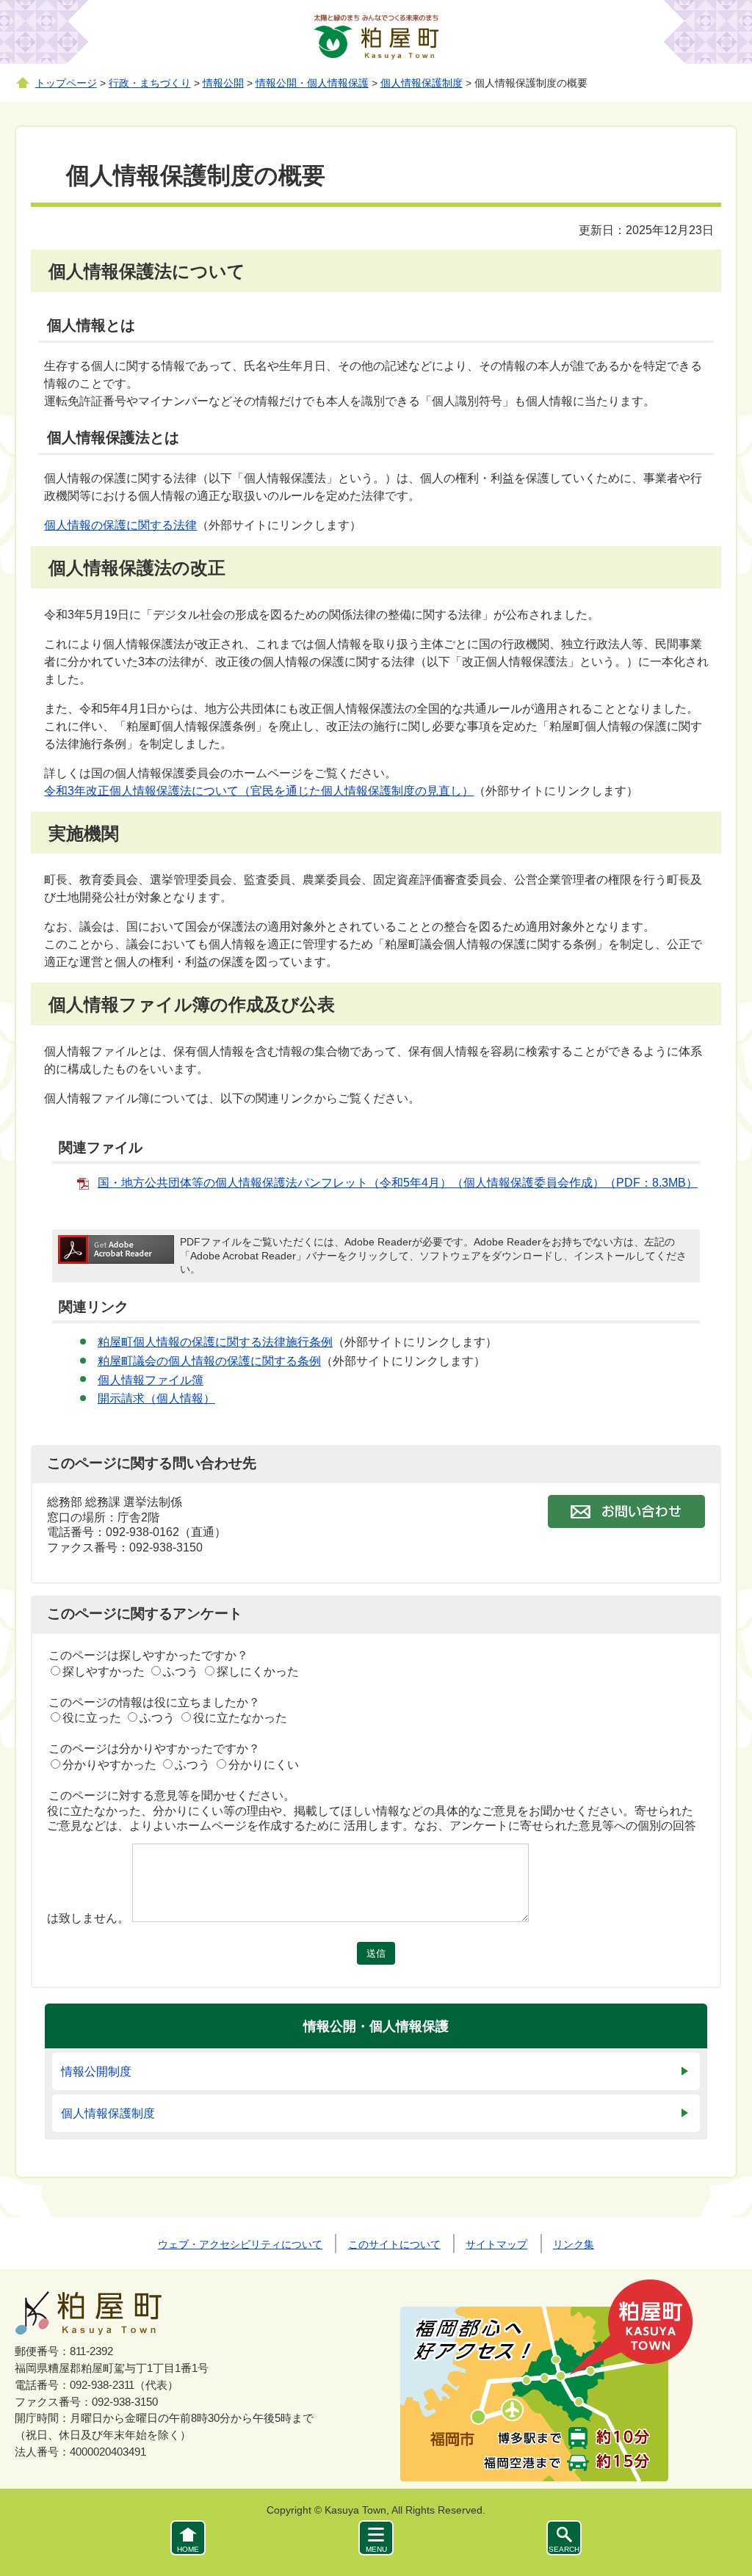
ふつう (181, 1671)
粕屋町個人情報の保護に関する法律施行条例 (215, 1342)
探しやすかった (104, 1671)
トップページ (66, 83)
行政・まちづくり (150, 83)
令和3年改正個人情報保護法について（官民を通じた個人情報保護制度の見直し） (259, 791)
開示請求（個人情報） (156, 1398)
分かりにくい (264, 1765)
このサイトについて (394, 2244)
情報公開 (223, 83)
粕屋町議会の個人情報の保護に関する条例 (209, 1361)
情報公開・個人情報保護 (312, 83)
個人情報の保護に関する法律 (120, 525)
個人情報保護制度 (422, 83)
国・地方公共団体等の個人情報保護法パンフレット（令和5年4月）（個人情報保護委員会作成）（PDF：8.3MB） (398, 1183)
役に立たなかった (240, 1718)
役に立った (92, 1718)
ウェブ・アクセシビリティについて (240, 2244)
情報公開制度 (96, 2071)
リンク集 (574, 2244)
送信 (376, 1953)
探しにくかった (258, 1671)
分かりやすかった (109, 1765)
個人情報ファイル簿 (151, 1380)
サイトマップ (496, 2244)
